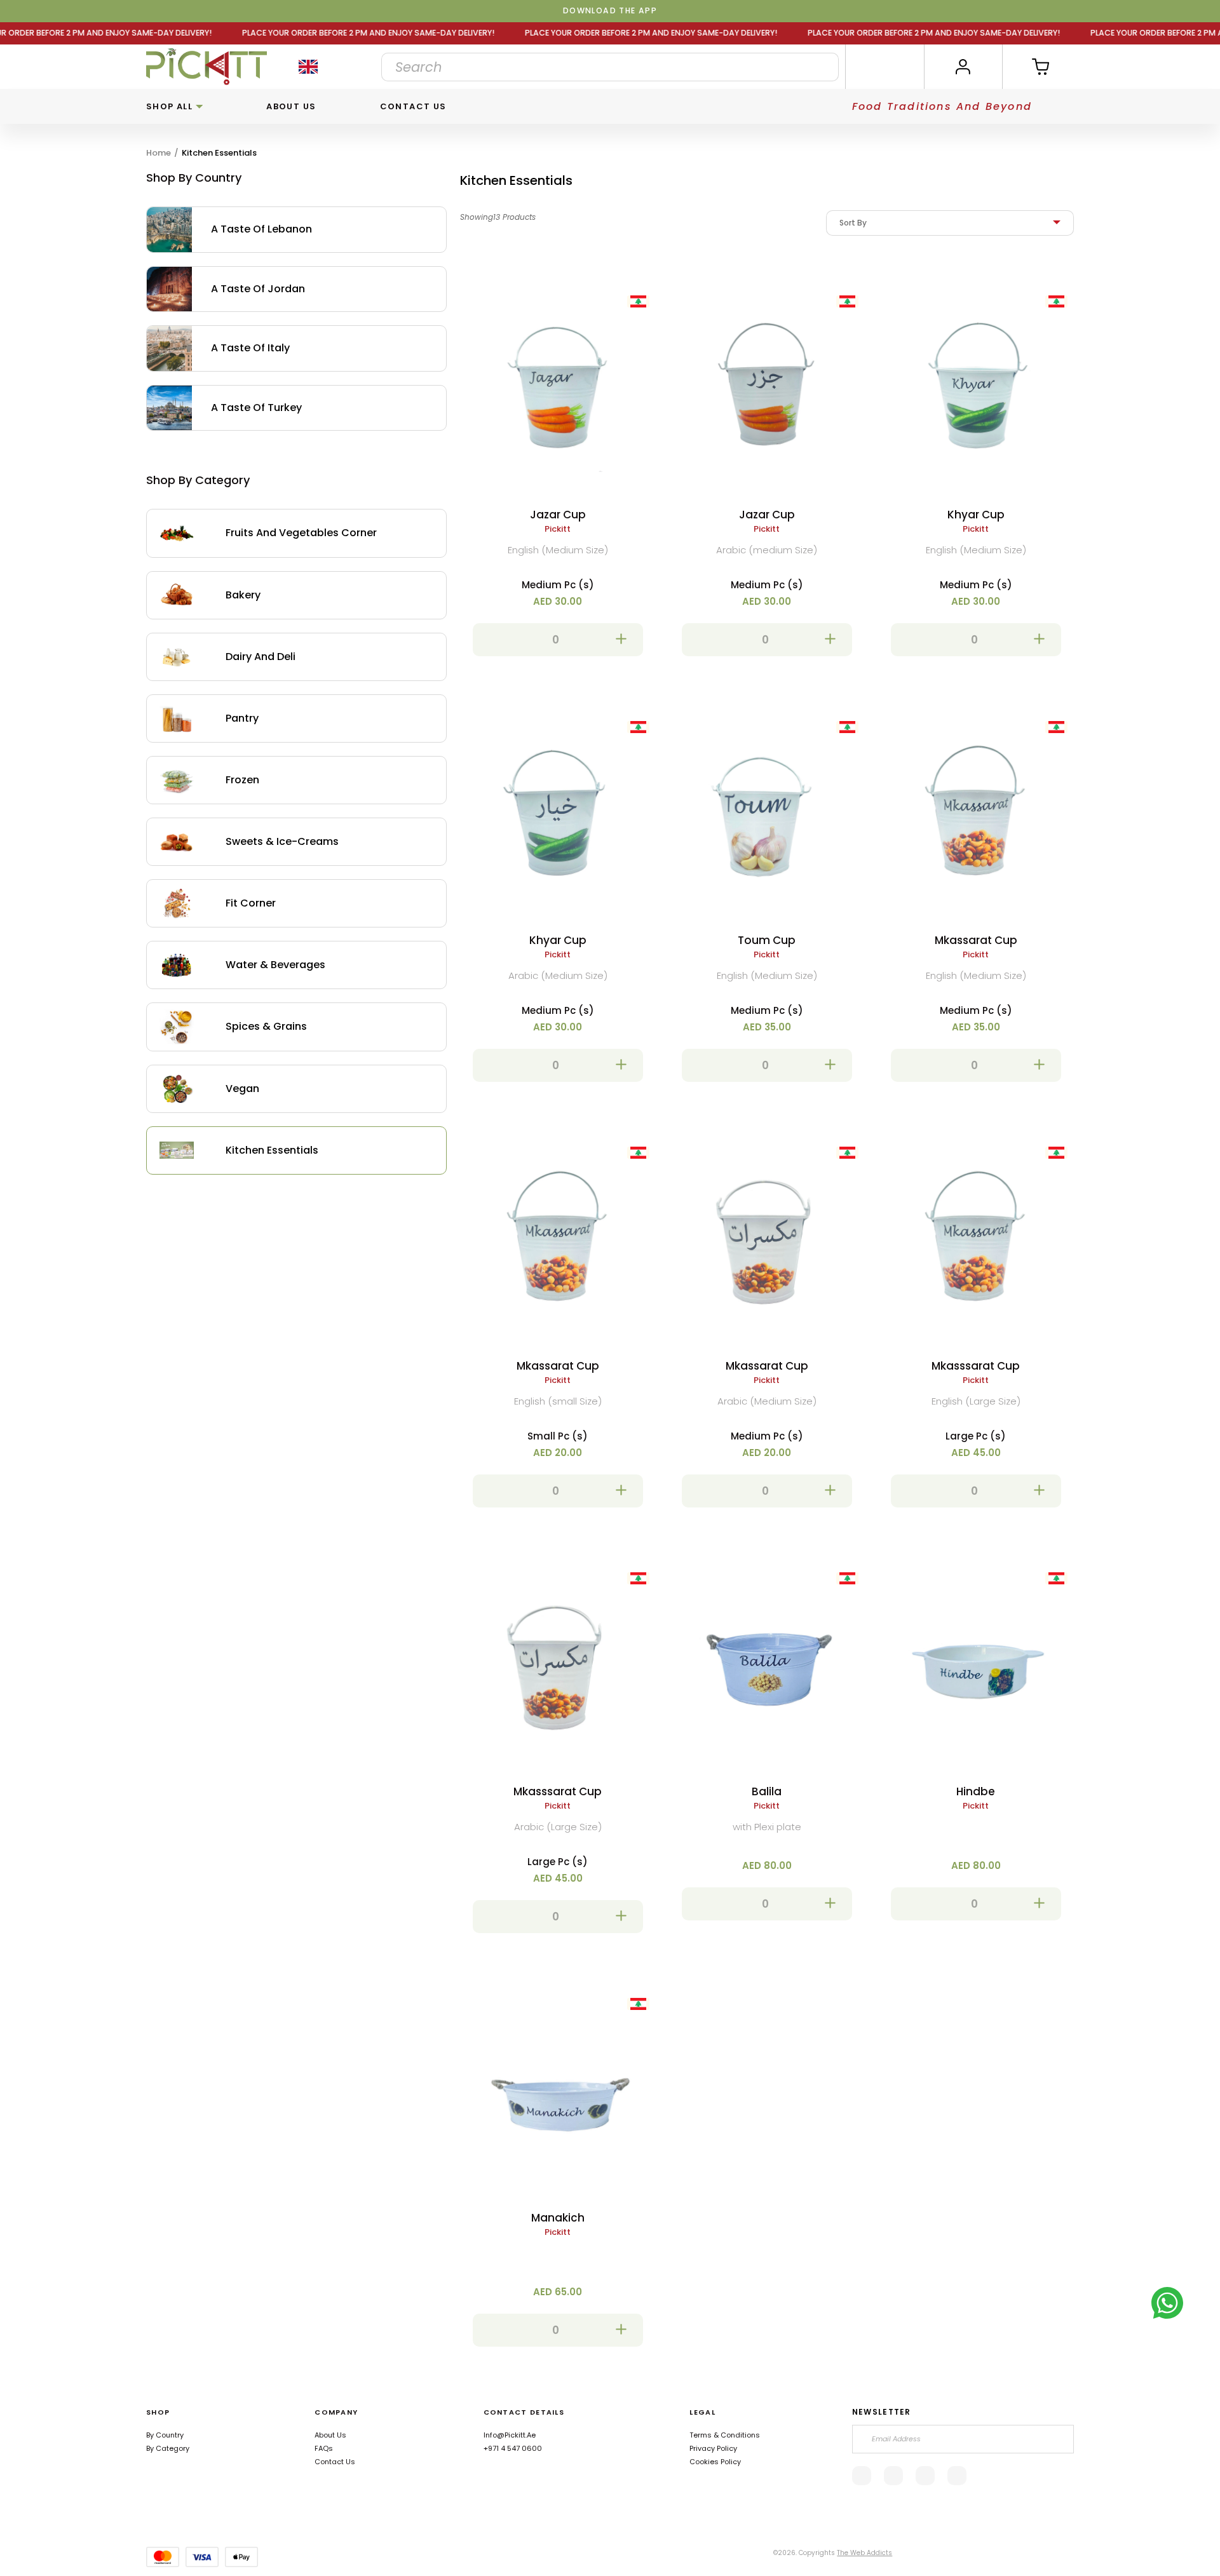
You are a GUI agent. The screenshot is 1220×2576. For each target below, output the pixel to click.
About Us (291, 106)
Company (336, 2412)
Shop (158, 2412)
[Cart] (1042, 67)
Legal (702, 2412)
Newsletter (882, 2412)
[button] (558, 640)
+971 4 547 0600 (513, 2448)
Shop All (171, 106)
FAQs (324, 2448)
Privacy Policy (713, 2448)
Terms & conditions (725, 2435)
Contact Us (413, 106)
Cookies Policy (715, 2462)
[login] (963, 67)
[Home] (207, 67)
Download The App (610, 10)
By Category (168, 2448)
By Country (165, 2435)
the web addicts (864, 2553)
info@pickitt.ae (510, 2435)
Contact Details (524, 2412)
